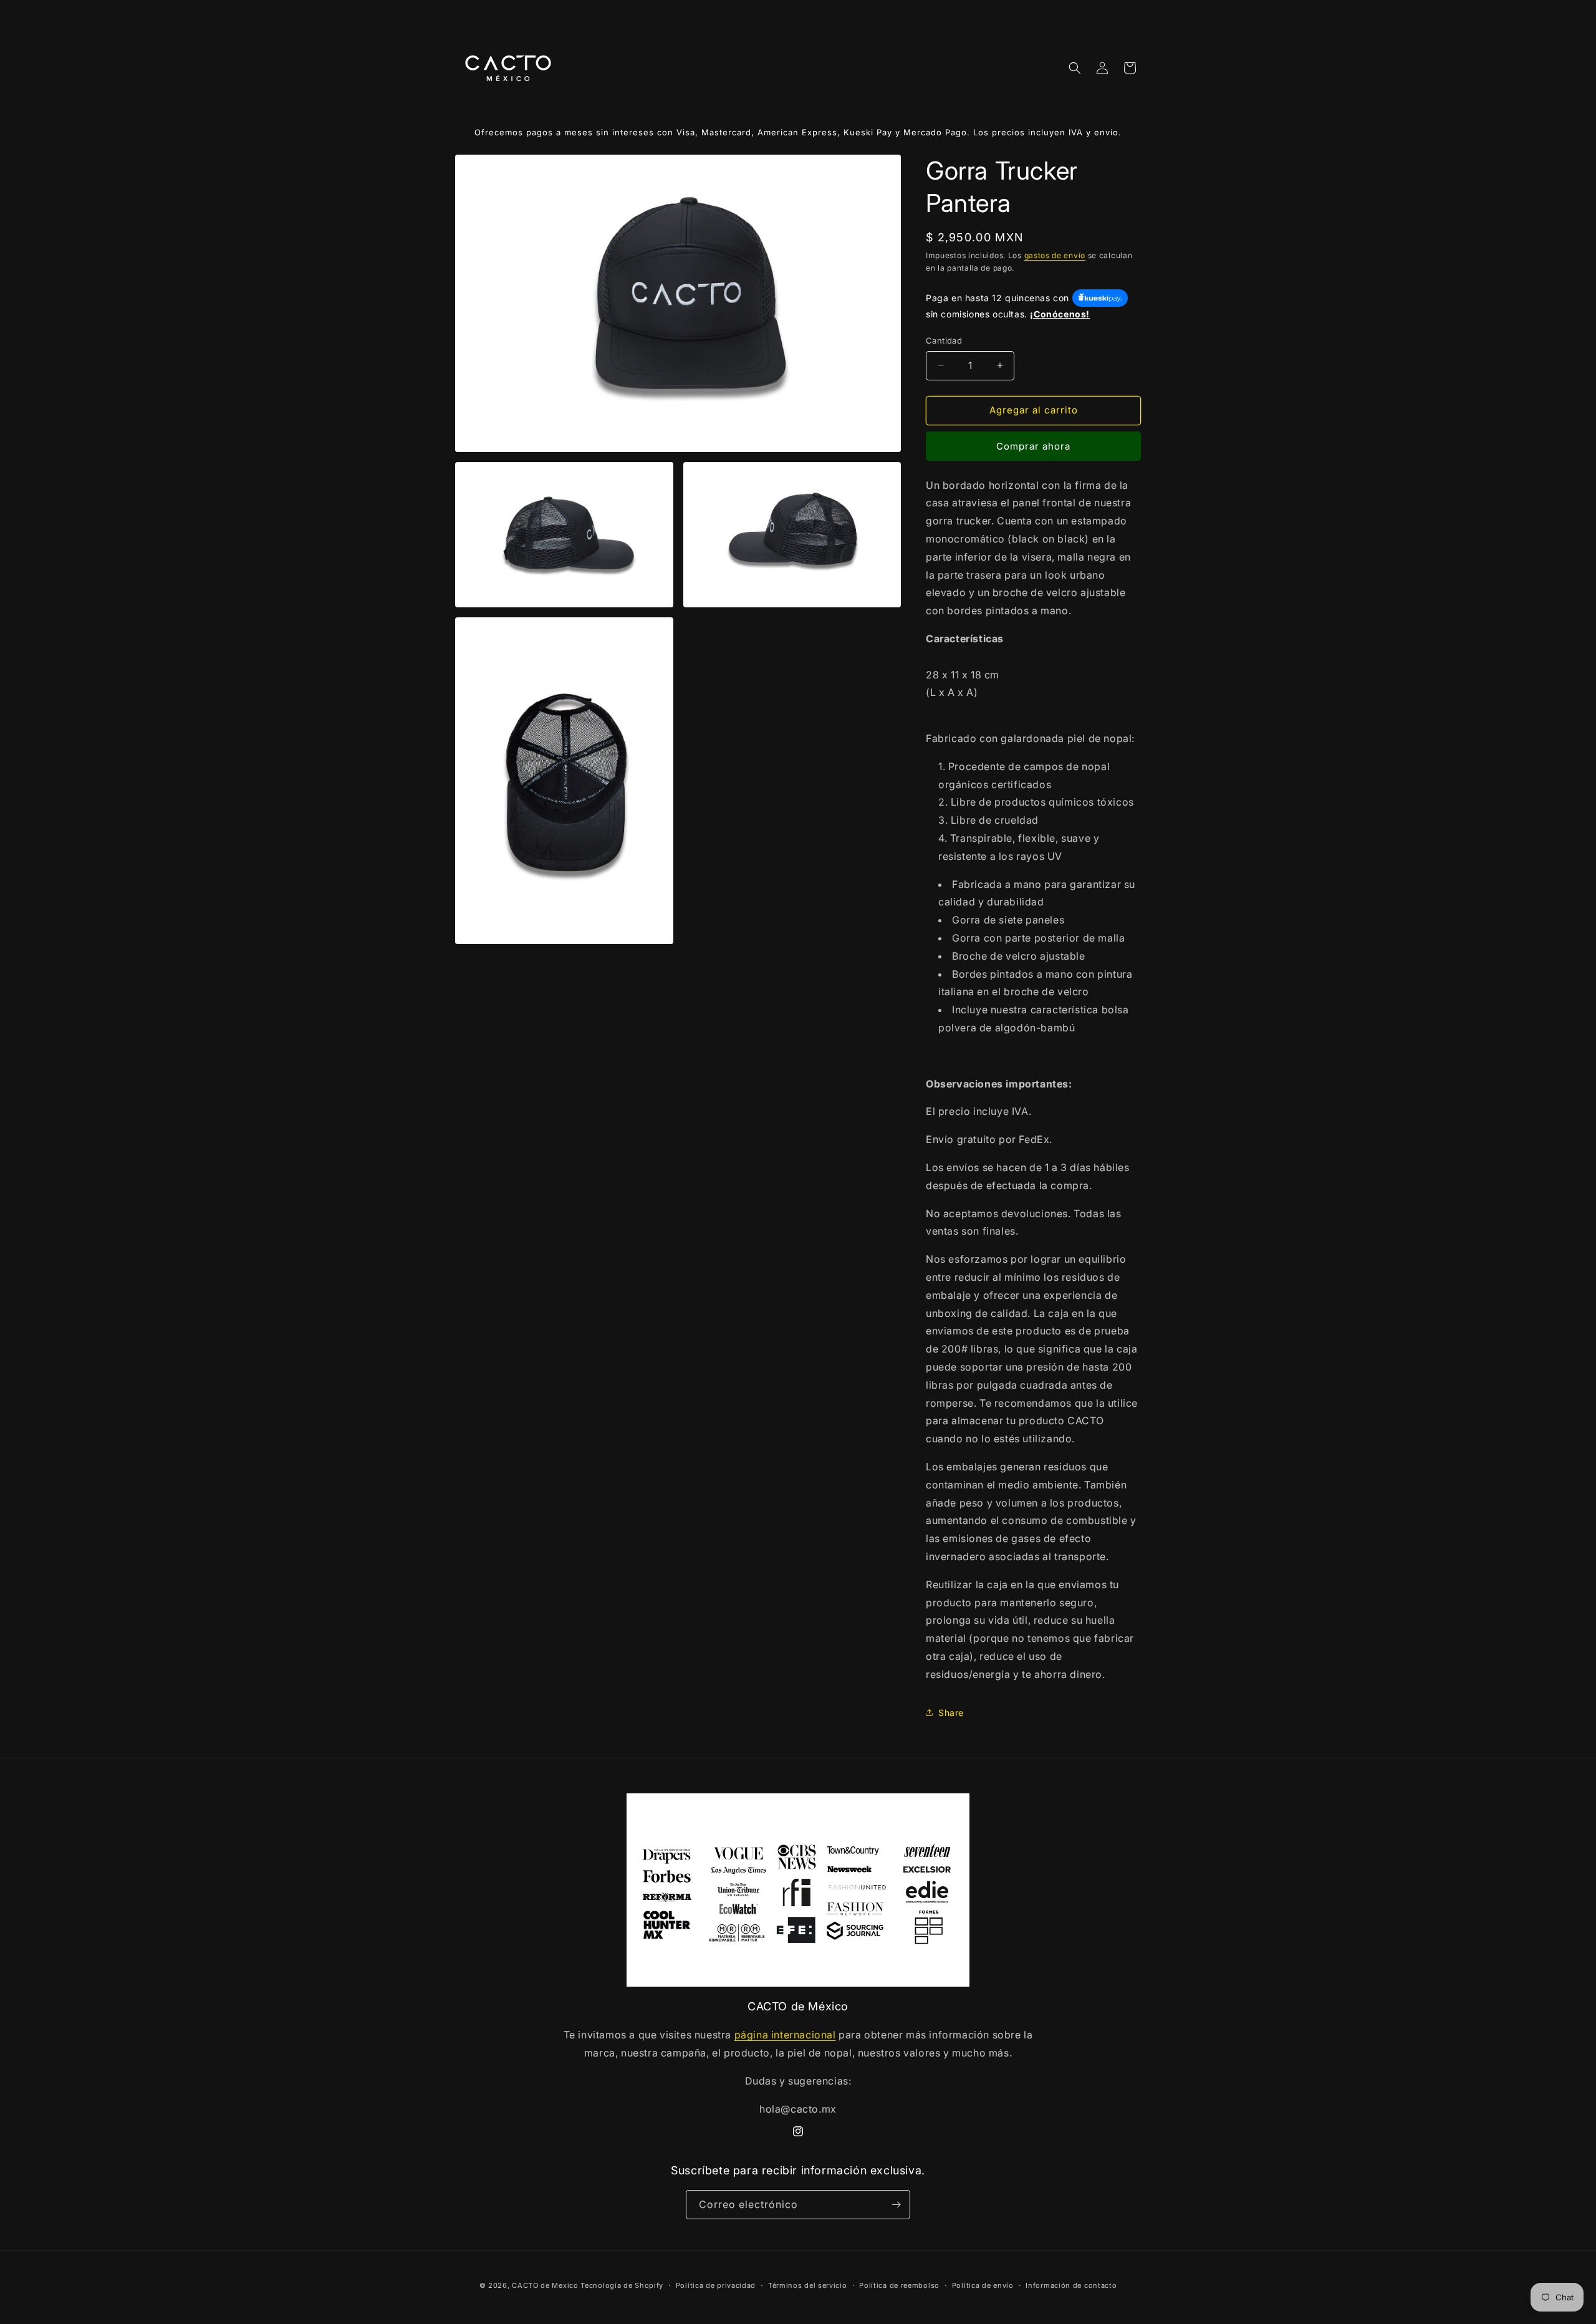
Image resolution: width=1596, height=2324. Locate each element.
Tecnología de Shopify (622, 2285)
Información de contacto (1071, 2285)
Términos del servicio (808, 2285)
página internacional (785, 2035)
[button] (1075, 68)
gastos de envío (1055, 255)
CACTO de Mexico (545, 2285)
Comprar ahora (1033, 446)
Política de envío (983, 2285)
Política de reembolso (899, 2285)
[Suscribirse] (896, 2205)
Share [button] (951, 1713)
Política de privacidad (716, 2285)
